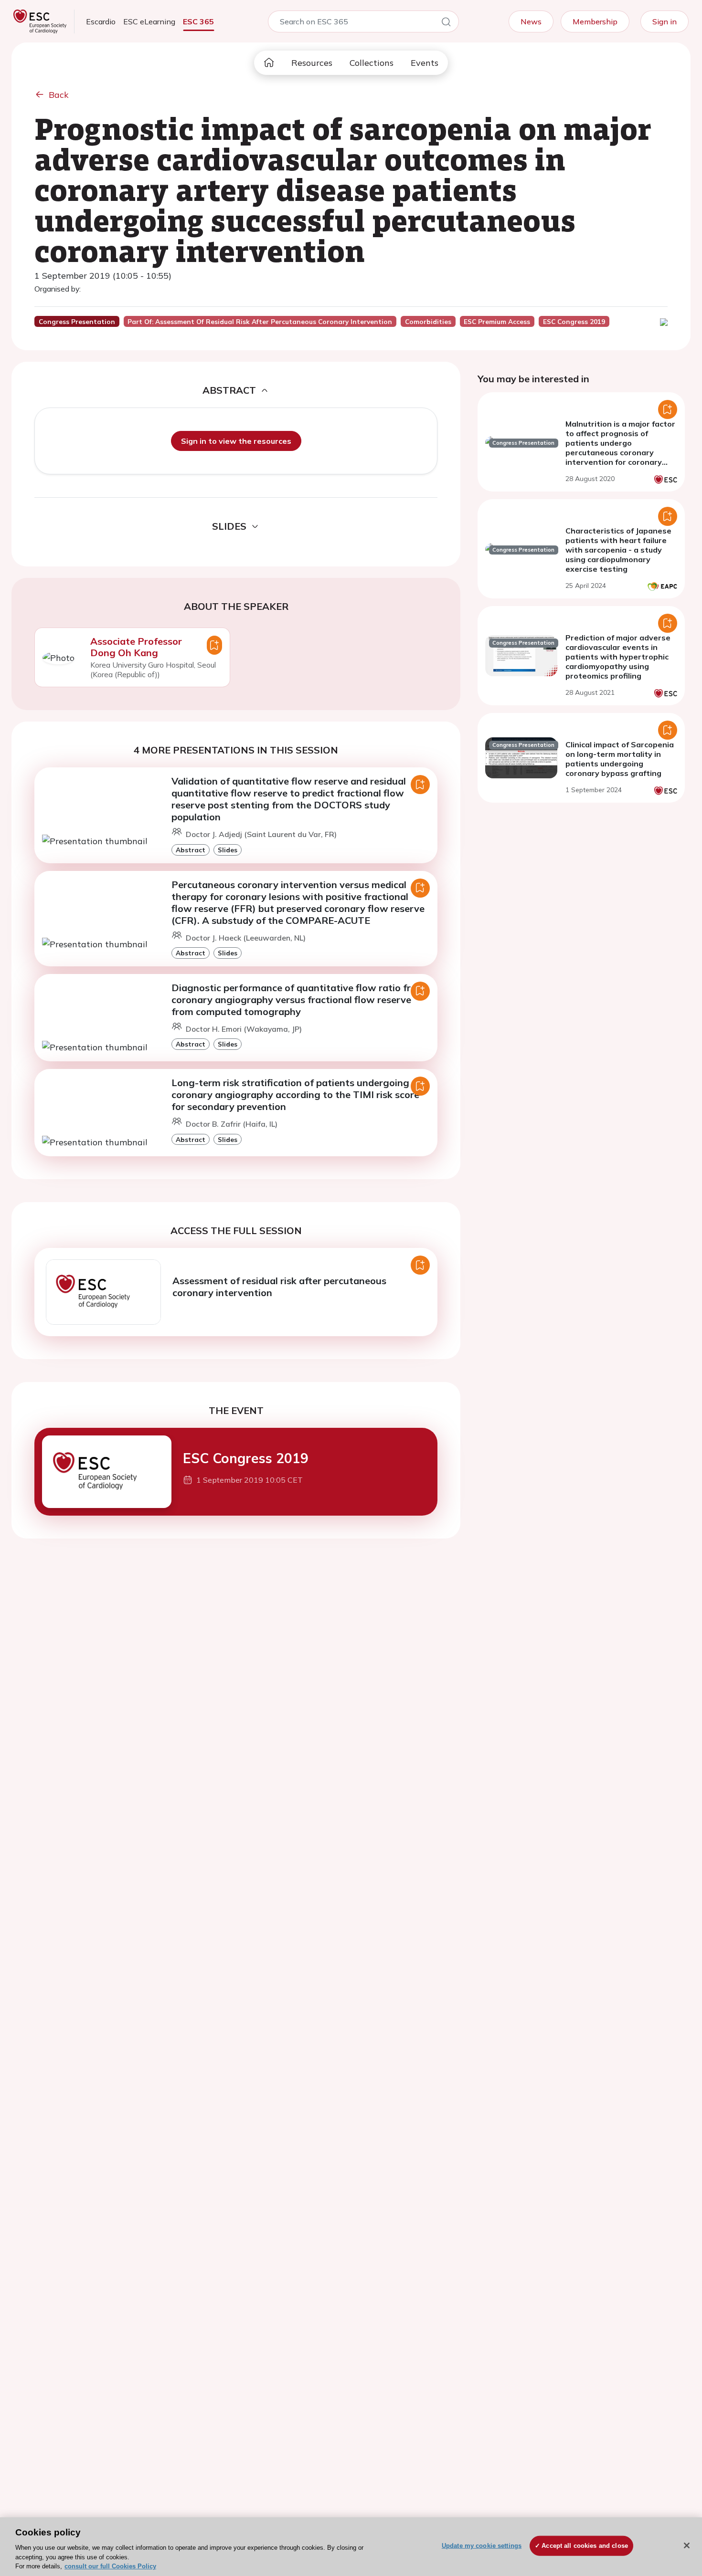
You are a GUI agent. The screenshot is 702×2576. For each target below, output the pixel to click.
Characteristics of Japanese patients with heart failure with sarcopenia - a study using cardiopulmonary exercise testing (618, 550)
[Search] (446, 23)
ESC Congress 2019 (246, 1458)
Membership (595, 21)
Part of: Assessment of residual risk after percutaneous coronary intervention (260, 322)
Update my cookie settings (482, 2546)
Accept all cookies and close (585, 2546)
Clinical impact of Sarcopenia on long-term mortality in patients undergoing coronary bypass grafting (620, 759)
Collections (372, 63)
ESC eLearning (149, 21)
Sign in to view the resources (236, 441)
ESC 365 (198, 21)
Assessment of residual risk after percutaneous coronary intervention (279, 1287)
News (531, 21)
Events (425, 63)
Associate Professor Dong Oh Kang (136, 647)
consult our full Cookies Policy (110, 2566)
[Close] (687, 2545)
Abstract (191, 850)
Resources (312, 63)
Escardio (101, 21)
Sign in (665, 21)
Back (59, 95)
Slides (228, 850)
